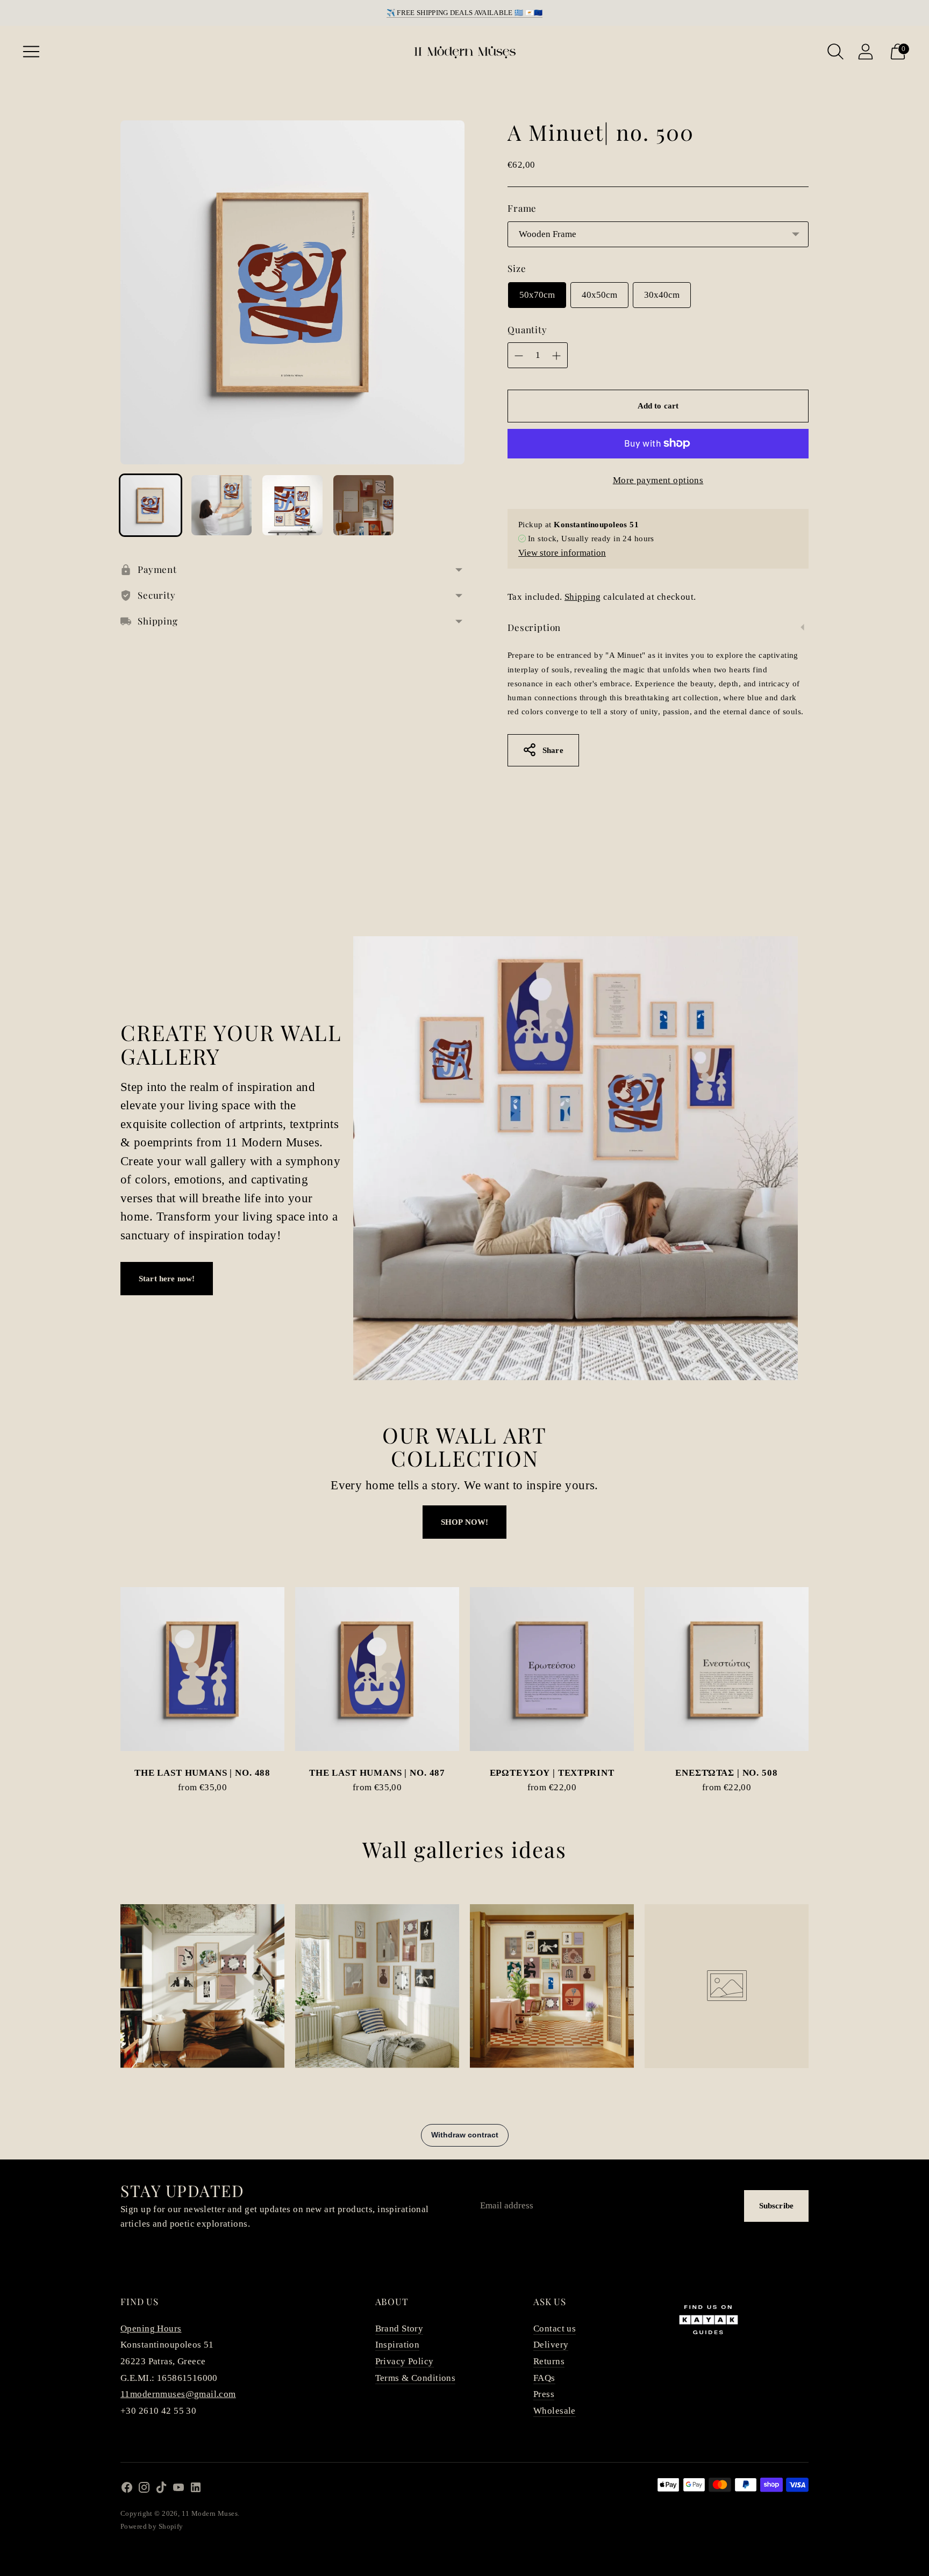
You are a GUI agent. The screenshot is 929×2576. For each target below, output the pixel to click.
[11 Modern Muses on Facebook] (127, 2490)
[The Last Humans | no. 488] (202, 1669)
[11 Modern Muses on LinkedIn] (196, 2490)
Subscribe (776, 2206)
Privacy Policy (405, 2361)
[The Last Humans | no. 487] (377, 1669)
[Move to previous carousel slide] (110, 1678)
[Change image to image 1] (151, 505)
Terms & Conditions (416, 2378)
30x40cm (662, 295)
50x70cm (537, 295)
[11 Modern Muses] (464, 52)
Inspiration (398, 2345)
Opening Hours (151, 2329)
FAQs (544, 2378)
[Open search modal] (835, 52)
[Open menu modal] (31, 52)
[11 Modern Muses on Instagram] (144, 2490)
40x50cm (599, 295)
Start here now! (167, 1279)
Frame (522, 208)
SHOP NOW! (464, 1522)
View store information (562, 553)
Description (534, 627)
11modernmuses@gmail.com (178, 2394)
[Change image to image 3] (292, 505)
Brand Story (399, 2329)
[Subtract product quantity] (519, 356)
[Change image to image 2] (221, 505)
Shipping (583, 597)
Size (517, 268)
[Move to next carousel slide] (819, 1678)
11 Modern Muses (210, 2513)
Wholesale (555, 2411)
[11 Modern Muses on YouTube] (178, 2490)
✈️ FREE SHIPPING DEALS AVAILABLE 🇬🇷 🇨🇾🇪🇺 (465, 13)
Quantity (527, 329)
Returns (549, 2361)
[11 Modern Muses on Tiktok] (161, 2490)
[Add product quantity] (556, 356)
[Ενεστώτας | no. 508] (727, 1669)
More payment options (658, 480)
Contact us (555, 2329)
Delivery (551, 2345)
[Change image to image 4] (363, 505)
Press (544, 2394)
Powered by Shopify (152, 2526)
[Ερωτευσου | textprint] (552, 1669)
